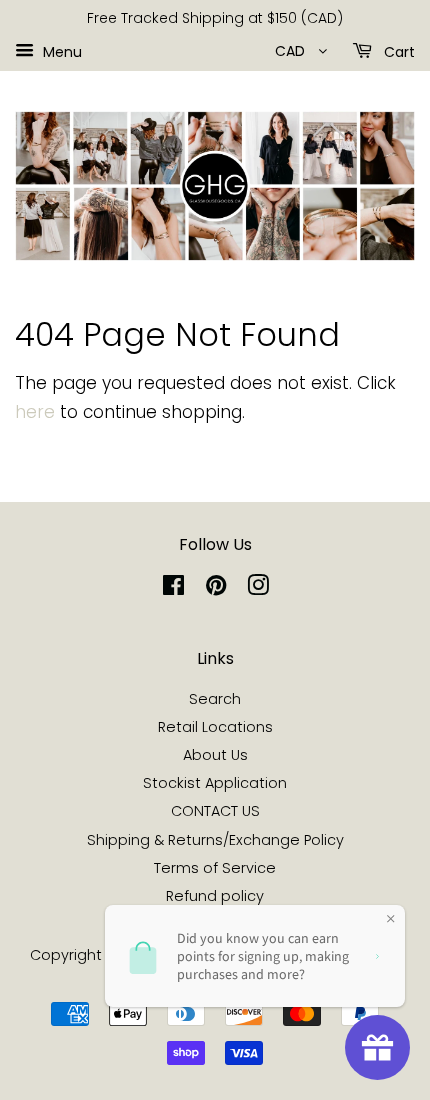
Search (215, 699)
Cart (397, 51)
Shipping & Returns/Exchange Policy (215, 840)
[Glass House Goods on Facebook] (173, 589)
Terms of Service (215, 868)
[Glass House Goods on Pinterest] (216, 589)
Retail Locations (215, 727)
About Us (215, 755)
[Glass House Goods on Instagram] (258, 589)
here (35, 412)
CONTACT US (215, 811)
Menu (60, 51)
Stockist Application (215, 783)
